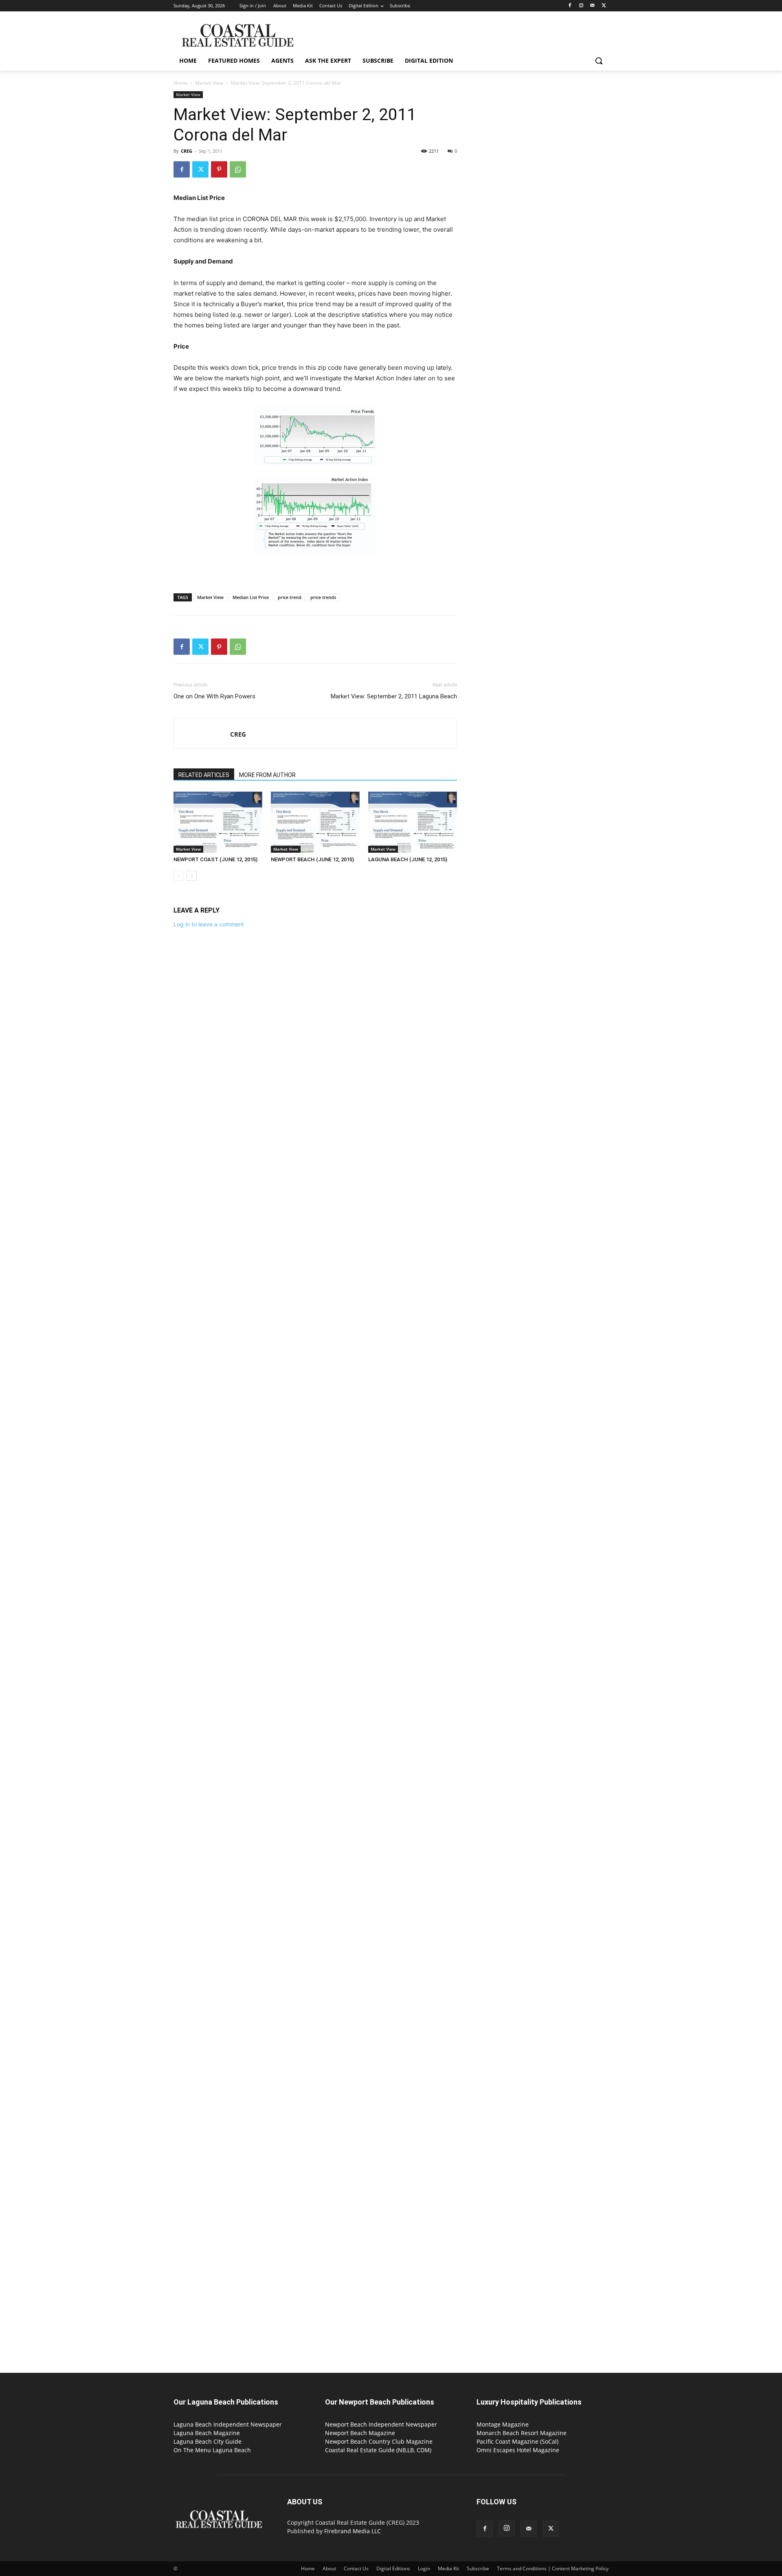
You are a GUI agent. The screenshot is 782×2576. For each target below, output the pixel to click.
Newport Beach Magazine (360, 2433)
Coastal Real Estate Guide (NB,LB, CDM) (378, 2450)
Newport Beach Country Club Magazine (379, 2441)
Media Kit (448, 2568)
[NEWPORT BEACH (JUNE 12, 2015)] (315, 822)
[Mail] (592, 6)
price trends (323, 597)
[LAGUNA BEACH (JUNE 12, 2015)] (413, 822)
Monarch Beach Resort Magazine (522, 2433)
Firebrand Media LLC (353, 2531)
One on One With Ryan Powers (214, 696)
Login (424, 2568)
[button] (599, 61)
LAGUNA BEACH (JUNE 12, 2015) (408, 859)
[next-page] (192, 876)
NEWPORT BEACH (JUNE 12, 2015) (312, 859)
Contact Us (356, 2568)
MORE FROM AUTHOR (267, 775)
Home (180, 83)
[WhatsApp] (238, 169)
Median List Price (251, 597)
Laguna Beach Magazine (207, 2433)
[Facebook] (570, 6)
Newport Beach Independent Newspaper (381, 2424)
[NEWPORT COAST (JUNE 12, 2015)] (218, 822)
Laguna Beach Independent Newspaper (228, 2424)
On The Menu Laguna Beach (212, 2450)
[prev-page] (179, 876)
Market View (209, 83)
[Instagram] (581, 6)
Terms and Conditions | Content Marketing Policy (553, 2568)
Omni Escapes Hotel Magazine (518, 2450)
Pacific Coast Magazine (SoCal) (517, 2441)
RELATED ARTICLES (204, 775)
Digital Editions (393, 2568)
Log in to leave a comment (209, 924)
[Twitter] (604, 6)
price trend (290, 597)
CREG (187, 151)
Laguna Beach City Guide (208, 2441)
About (329, 2568)
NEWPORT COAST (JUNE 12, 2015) (215, 859)
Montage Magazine (503, 2424)
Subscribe (478, 2568)
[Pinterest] (219, 169)
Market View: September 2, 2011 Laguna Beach (394, 696)
